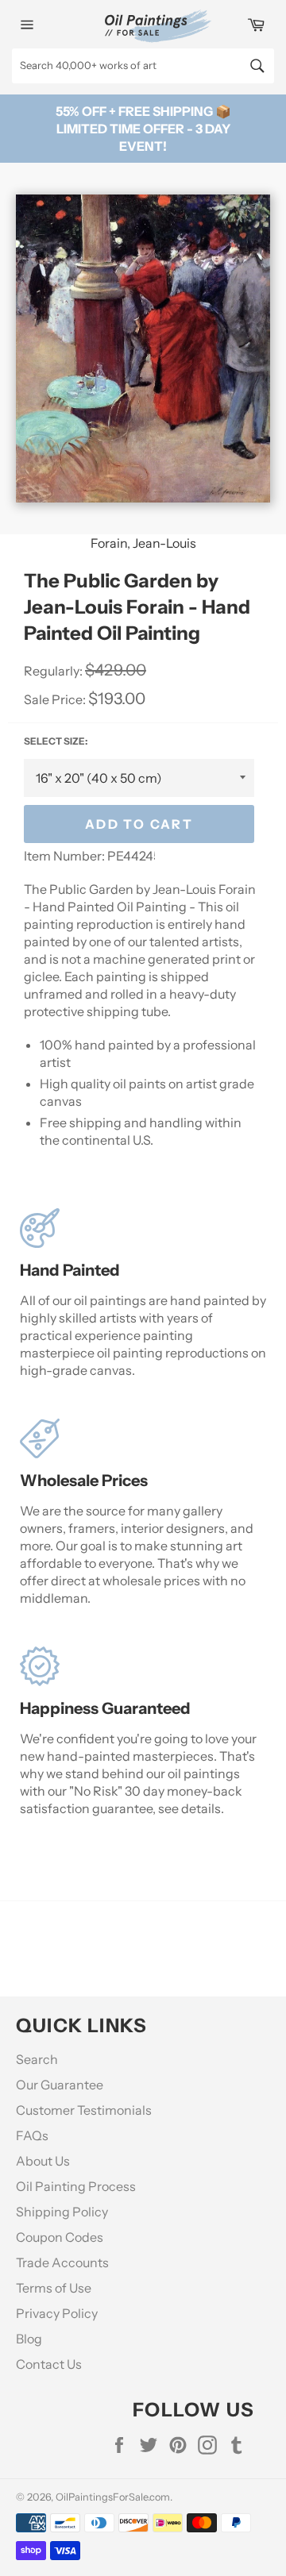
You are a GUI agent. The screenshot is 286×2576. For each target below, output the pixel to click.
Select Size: (56, 741)
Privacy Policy (57, 2313)
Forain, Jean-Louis (143, 543)
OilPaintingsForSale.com (113, 2497)
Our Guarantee (60, 2085)
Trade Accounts (62, 2262)
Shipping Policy (62, 2212)
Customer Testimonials (84, 2110)
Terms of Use (54, 2288)
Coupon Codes (60, 2237)
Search (37, 2059)
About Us (43, 2161)
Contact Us (49, 2364)
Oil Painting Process (76, 2186)
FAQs (32, 2135)
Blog (29, 2339)
